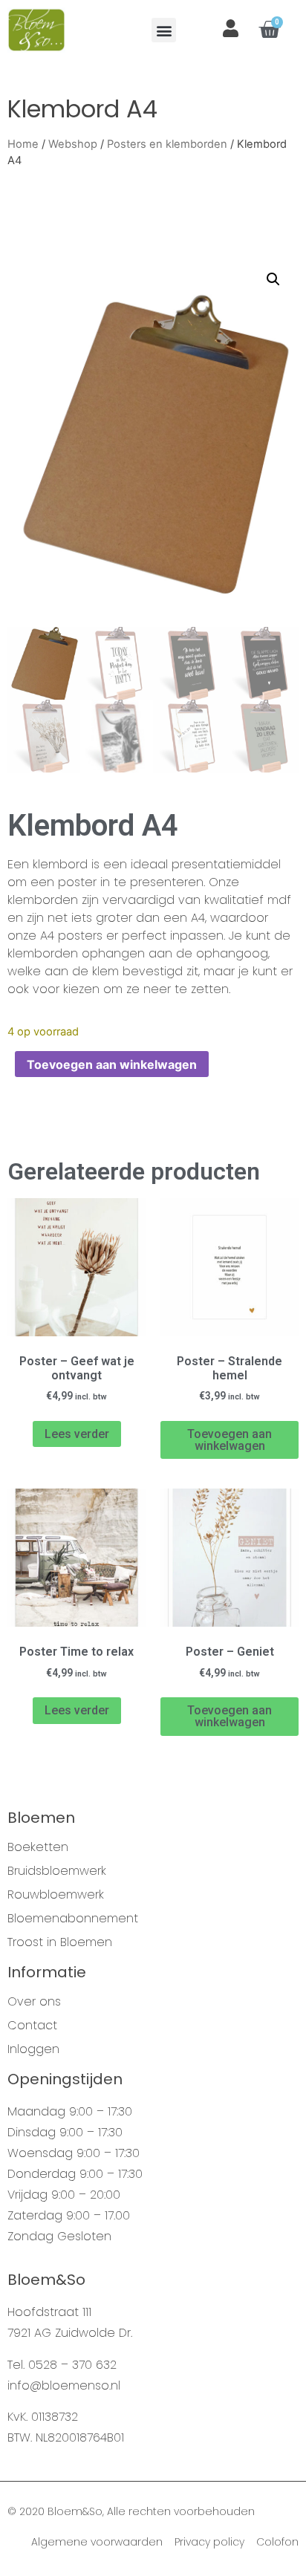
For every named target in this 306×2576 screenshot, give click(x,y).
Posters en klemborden (167, 144)
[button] (164, 30)
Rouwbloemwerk (56, 1895)
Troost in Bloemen (60, 1942)
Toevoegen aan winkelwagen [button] (229, 1440)
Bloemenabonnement (73, 1919)
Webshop (73, 144)
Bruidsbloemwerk (57, 1871)
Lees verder (77, 1434)
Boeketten (38, 1847)
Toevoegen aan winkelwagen (112, 1064)
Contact (32, 2026)
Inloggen (33, 2049)
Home (23, 144)
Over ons (34, 2002)
